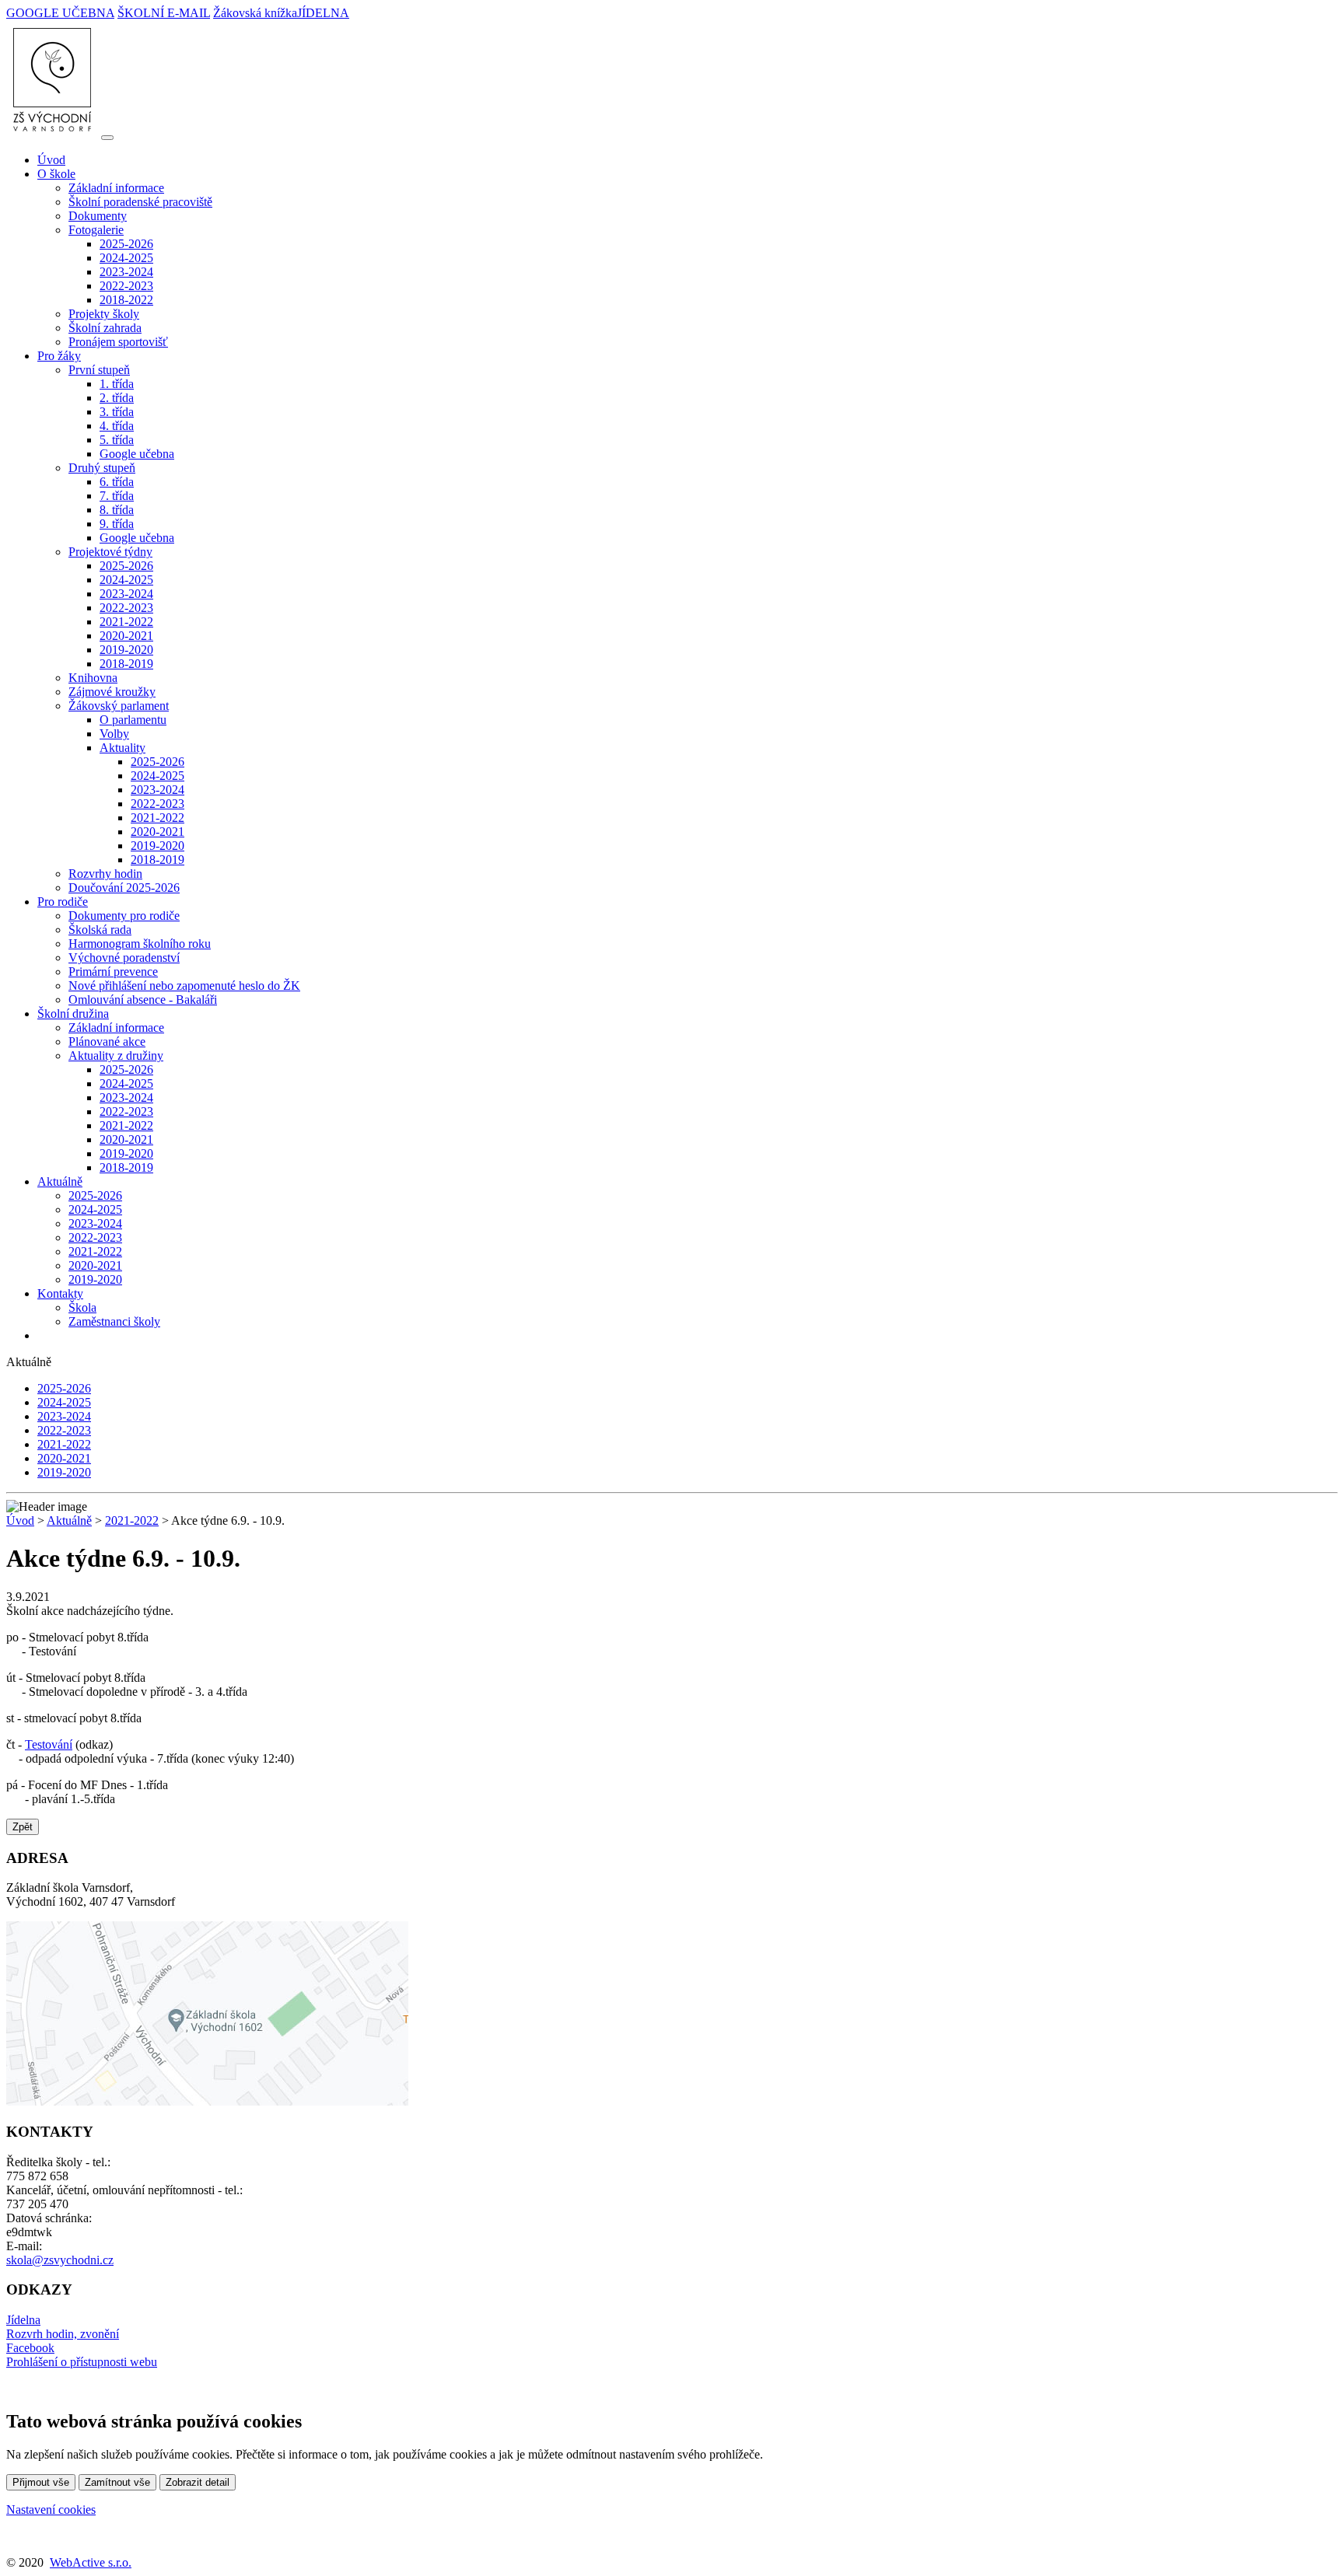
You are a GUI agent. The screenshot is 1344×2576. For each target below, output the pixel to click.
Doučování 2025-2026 (124, 888)
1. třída (117, 384)
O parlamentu (133, 720)
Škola (82, 1307)
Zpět (23, 1827)
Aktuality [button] (122, 748)
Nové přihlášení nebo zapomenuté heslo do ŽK (184, 986)
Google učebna (137, 454)
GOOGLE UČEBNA (60, 13)
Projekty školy (104, 314)
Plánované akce (107, 1042)
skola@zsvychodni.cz (60, 2260)
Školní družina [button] (73, 1014)
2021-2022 (126, 622)
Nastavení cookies (51, 2510)
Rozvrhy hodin (105, 874)
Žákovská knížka (255, 13)
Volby (114, 734)
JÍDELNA (323, 13)
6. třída (117, 482)
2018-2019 (126, 664)
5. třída (117, 440)
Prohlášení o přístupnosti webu (82, 2362)
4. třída (117, 426)
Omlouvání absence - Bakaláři (143, 1000)
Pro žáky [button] (59, 356)
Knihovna (93, 678)
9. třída (117, 524)
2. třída (117, 398)
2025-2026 (126, 244)
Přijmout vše (41, 2482)
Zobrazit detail (198, 2482)
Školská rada (100, 930)
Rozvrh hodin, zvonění (63, 2334)
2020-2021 (126, 636)
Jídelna (23, 2320)
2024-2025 (126, 258)
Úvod (51, 160)
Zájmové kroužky (112, 692)
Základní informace (116, 188)
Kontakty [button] (60, 1293)
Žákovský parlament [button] (119, 706)
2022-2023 (126, 286)
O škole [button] (56, 174)
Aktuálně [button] (60, 1181)
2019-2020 (126, 650)
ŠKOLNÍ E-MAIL (164, 13)
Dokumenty (98, 216)
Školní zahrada (105, 328)
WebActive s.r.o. (91, 2562)
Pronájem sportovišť (118, 342)
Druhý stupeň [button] (102, 468)
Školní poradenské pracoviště (140, 202)
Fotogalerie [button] (96, 230)
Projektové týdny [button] (110, 552)
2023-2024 (126, 272)
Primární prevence (113, 972)
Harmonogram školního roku (140, 944)
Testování (49, 1744)
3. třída (117, 412)
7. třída (117, 496)
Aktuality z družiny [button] (116, 1056)
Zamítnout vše (117, 2482)
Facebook (30, 2348)
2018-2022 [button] (126, 300)
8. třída (117, 510)
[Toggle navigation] (107, 138)
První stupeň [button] (99, 370)
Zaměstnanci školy (114, 1321)
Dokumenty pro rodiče (124, 916)
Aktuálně (69, 1520)
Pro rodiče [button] (63, 902)
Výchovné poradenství (124, 958)
